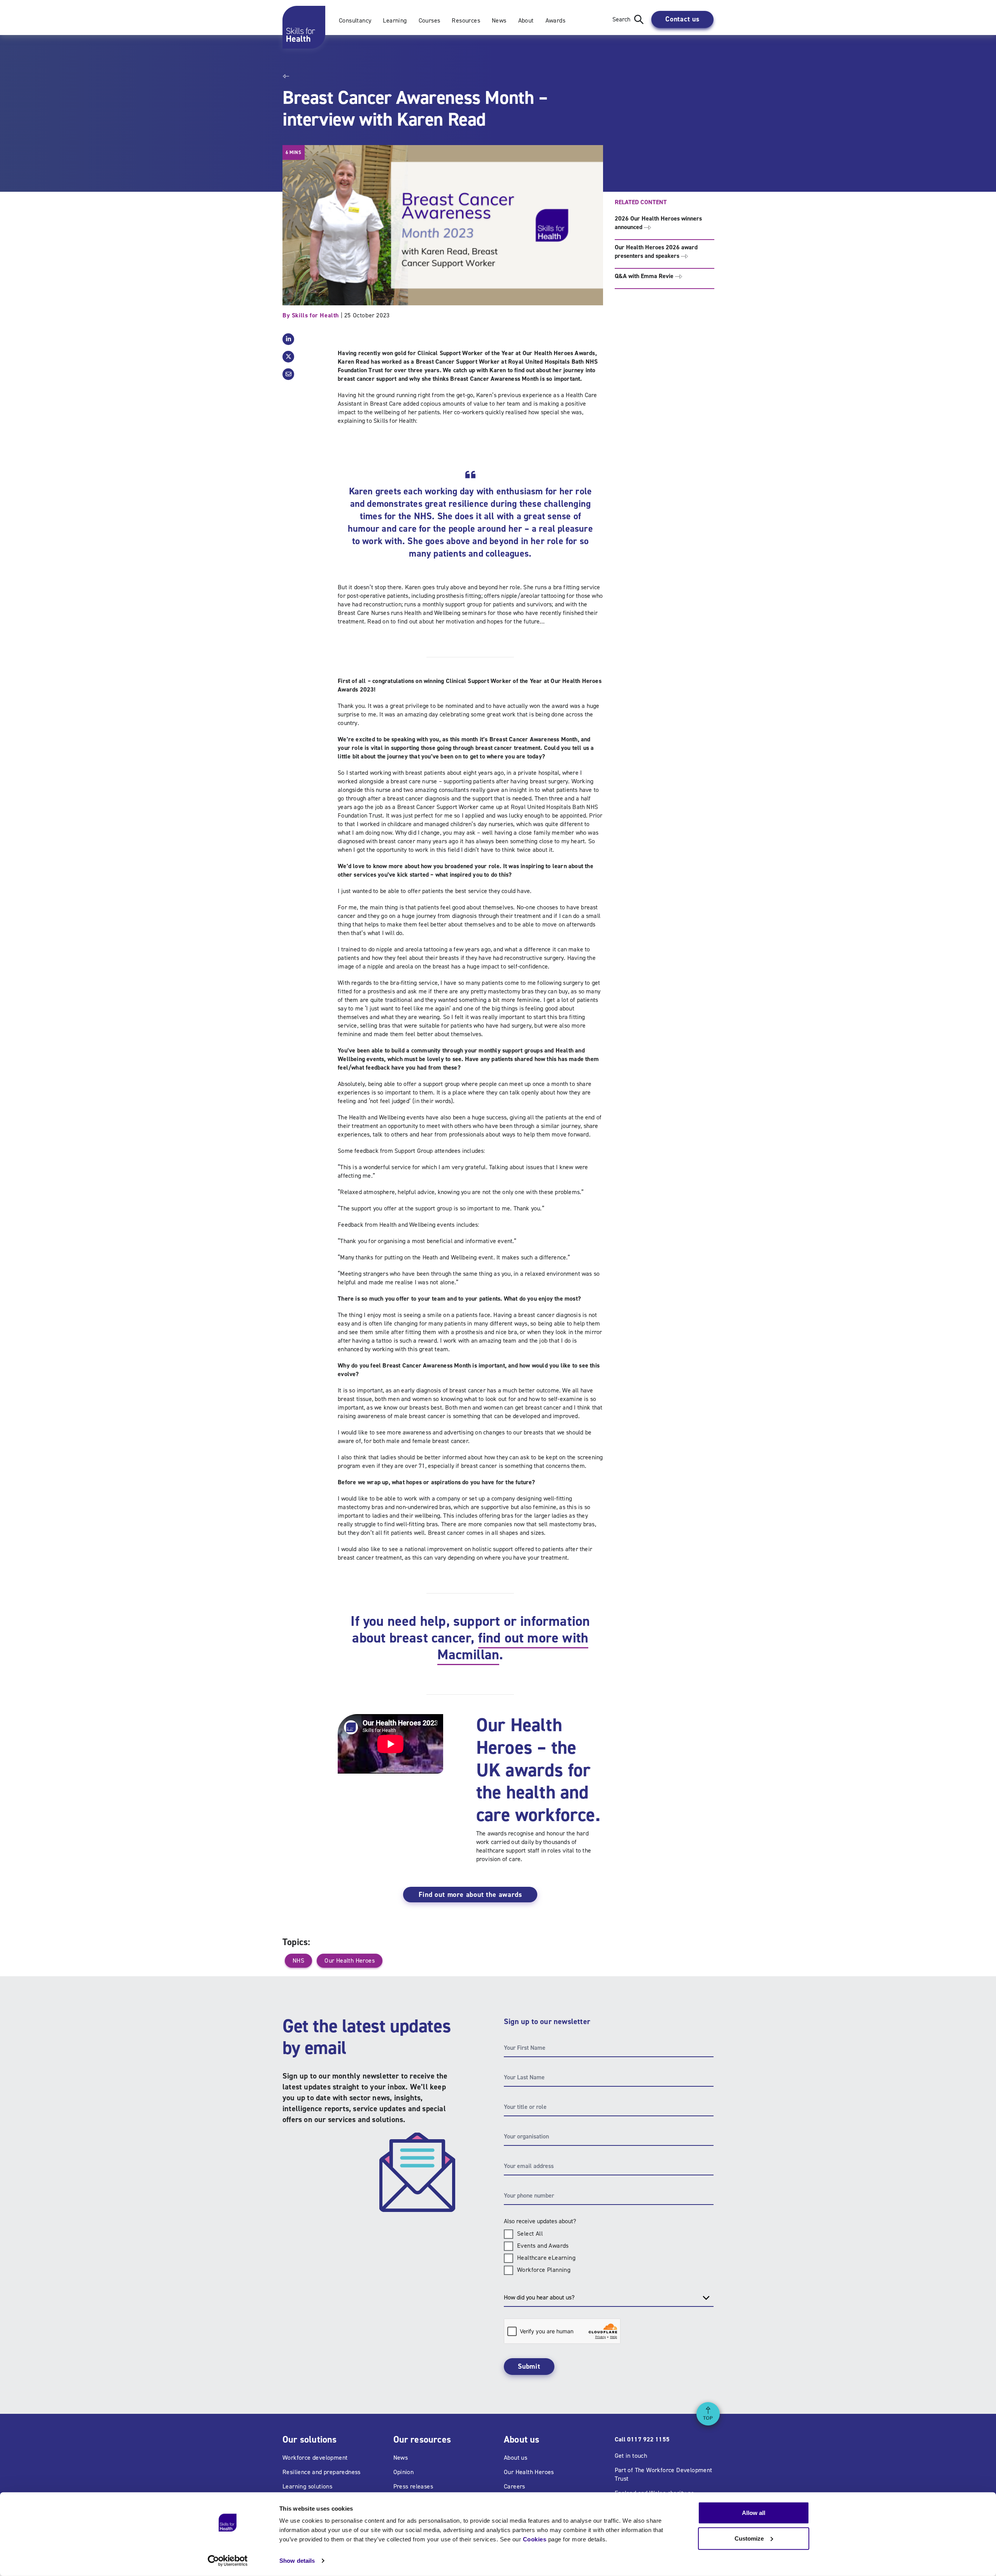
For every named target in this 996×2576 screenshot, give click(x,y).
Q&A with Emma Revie (645, 276)
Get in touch (631, 2456)
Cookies (535, 2539)
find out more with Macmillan (513, 1646)
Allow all (754, 2513)
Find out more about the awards (470, 1895)
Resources (466, 20)
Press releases (413, 2486)
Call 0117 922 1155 (642, 2439)
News (499, 20)
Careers (515, 2486)
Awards (555, 20)
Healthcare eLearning (546, 2258)
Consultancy (355, 20)
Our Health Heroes (350, 1960)
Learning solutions (307, 2486)
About (526, 20)
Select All (530, 2234)
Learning (395, 20)
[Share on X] (288, 357)
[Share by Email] (288, 374)
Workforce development (315, 2458)
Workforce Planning (544, 2270)
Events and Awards (543, 2246)
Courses (430, 20)
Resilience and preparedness (322, 2472)
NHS (298, 1960)
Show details (297, 2561)
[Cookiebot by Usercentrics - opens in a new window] (228, 2561)
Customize (749, 2538)
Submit (529, 2366)
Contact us (682, 19)
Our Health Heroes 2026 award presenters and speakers (656, 251)
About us (516, 2458)
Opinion (404, 2472)
